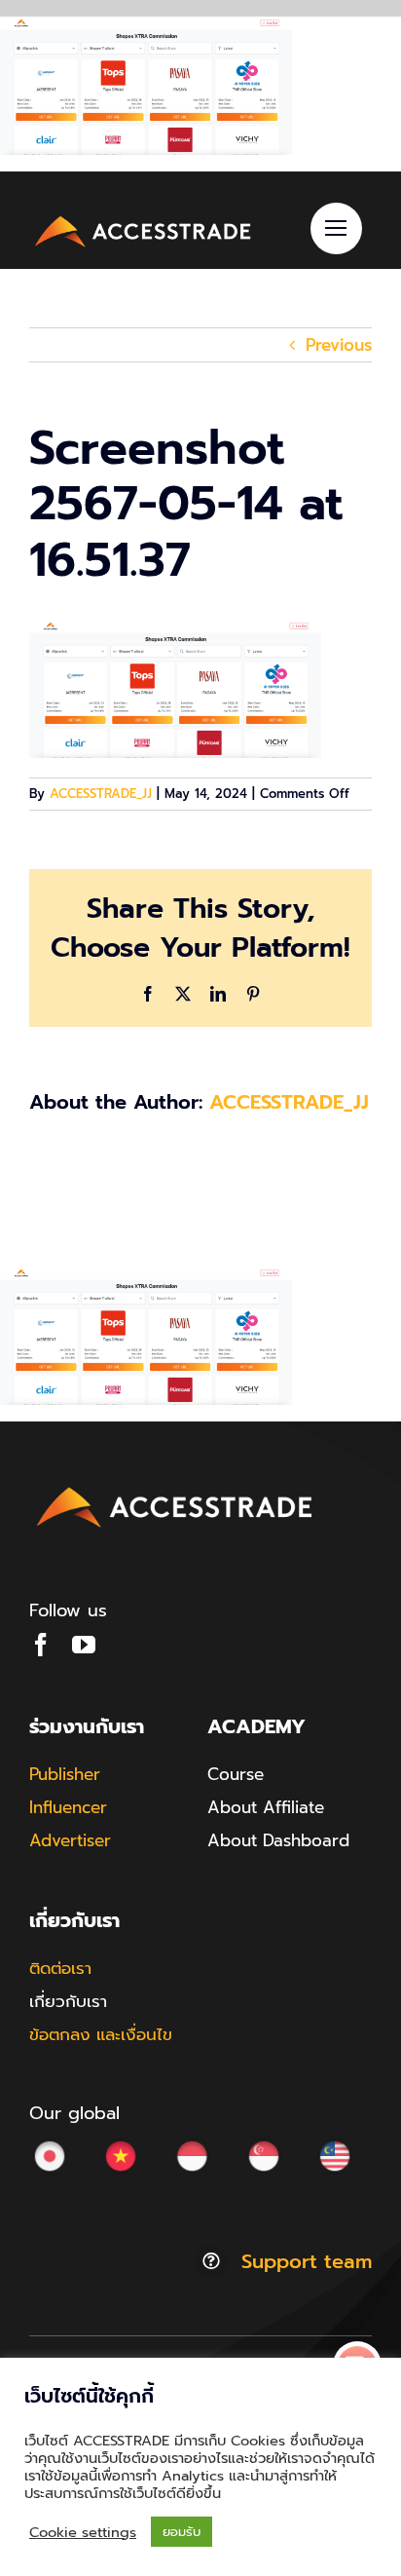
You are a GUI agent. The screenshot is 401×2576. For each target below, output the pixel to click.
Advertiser (70, 1840)
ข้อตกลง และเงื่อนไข (101, 2034)
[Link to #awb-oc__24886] (336, 228)
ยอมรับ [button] (182, 2532)
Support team (307, 2261)
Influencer (68, 1807)
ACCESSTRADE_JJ (101, 794)
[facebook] (41, 1645)
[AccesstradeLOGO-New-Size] (144, 218)
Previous (339, 345)
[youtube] (84, 1645)
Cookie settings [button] (83, 2532)
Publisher (65, 1774)
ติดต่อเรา (60, 1968)
